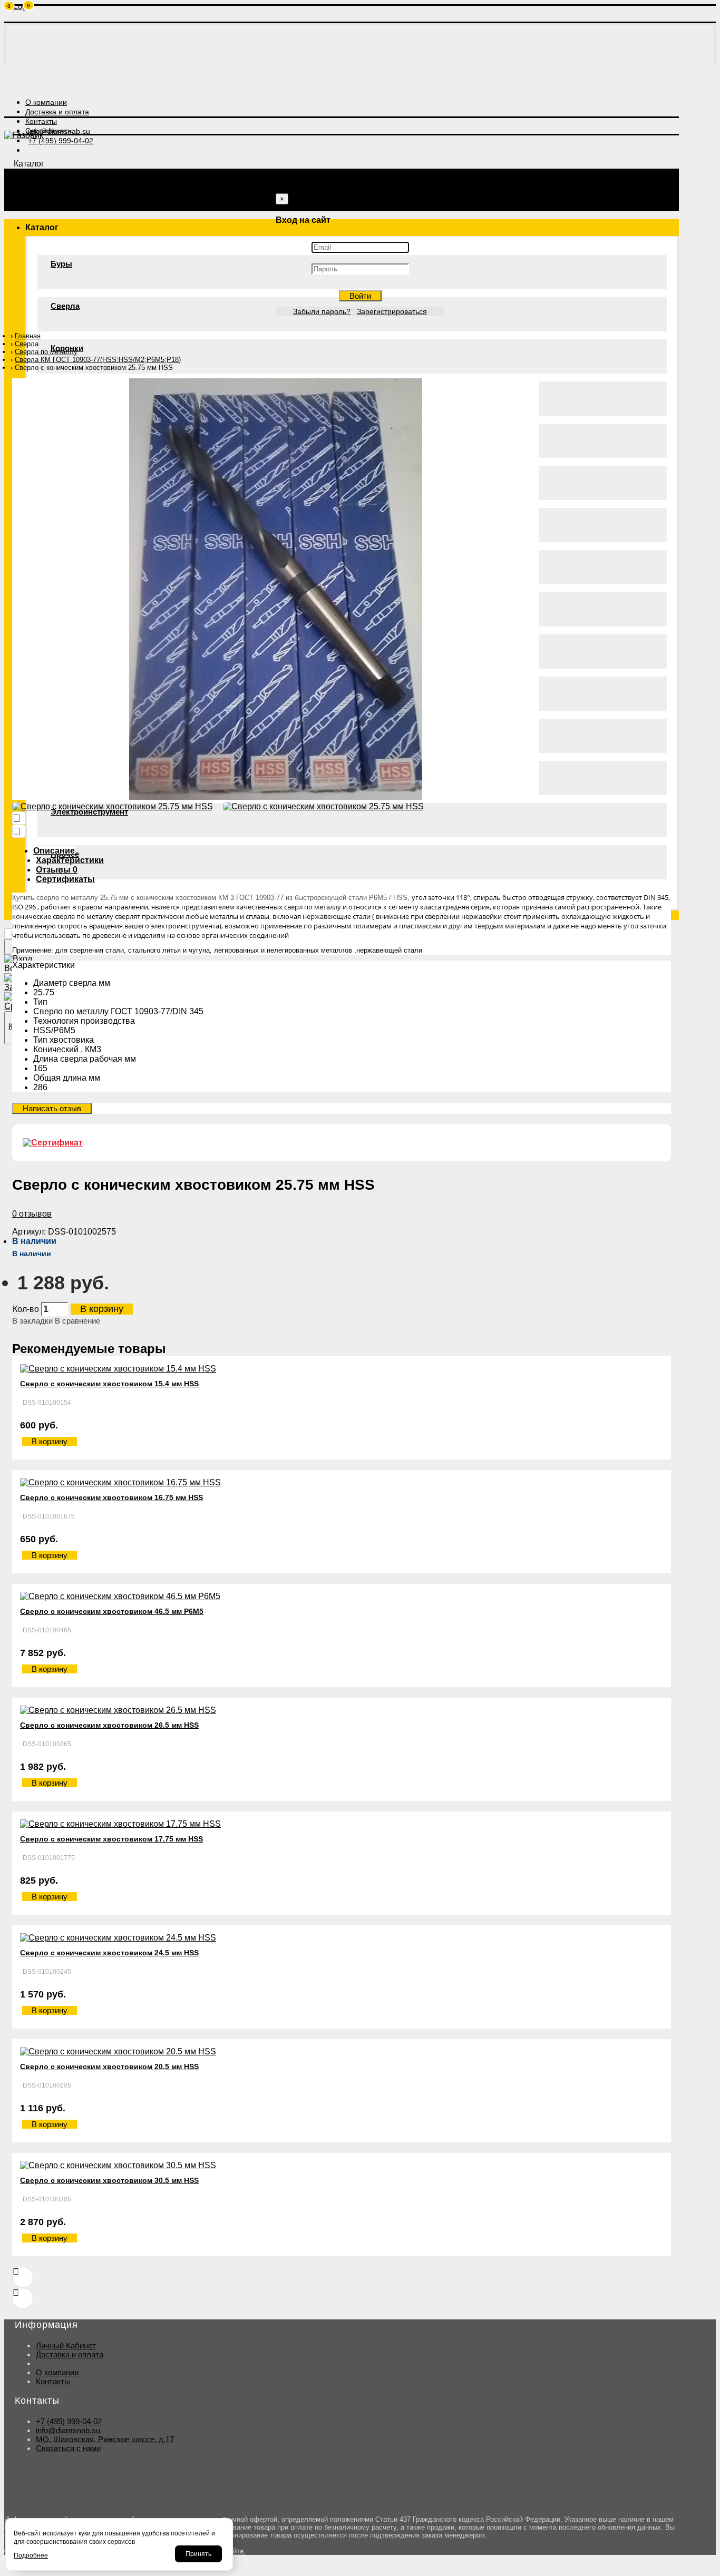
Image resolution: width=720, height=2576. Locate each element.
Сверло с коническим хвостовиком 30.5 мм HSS (109, 2180)
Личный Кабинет (66, 2345)
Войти (360, 296)
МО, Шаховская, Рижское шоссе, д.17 (105, 2439)
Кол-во (26, 1309)
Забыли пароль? (322, 311)
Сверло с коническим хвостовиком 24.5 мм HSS (109, 1953)
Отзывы (57, 870)
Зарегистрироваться (392, 311)
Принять (198, 2554)
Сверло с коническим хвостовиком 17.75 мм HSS (111, 1839)
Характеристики (70, 860)
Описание (54, 851)
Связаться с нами (68, 2448)
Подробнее (31, 2555)
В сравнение (77, 1321)
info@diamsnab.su (68, 2430)
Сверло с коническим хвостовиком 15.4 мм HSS (109, 1384)
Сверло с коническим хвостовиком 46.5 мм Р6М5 (112, 1611)
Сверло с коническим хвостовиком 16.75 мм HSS (111, 1497)
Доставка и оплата (70, 2354)
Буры (61, 264)
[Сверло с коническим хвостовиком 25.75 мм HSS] (276, 797)
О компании (57, 2372)
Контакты (53, 2381)
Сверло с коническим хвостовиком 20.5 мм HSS (109, 2066)
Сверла (65, 306)
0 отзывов (32, 1214)
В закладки (32, 1321)
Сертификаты (65, 879)
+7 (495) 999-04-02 (69, 2421)
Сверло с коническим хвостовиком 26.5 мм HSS (109, 1725)
